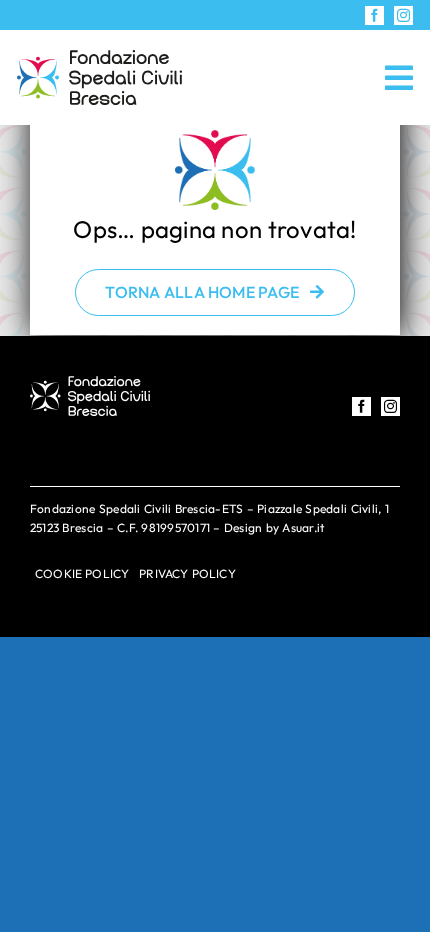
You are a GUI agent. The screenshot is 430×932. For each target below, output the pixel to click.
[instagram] (403, 15)
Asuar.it (303, 527)
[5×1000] (99, 58)
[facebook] (374, 15)
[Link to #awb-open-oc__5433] (399, 78)
